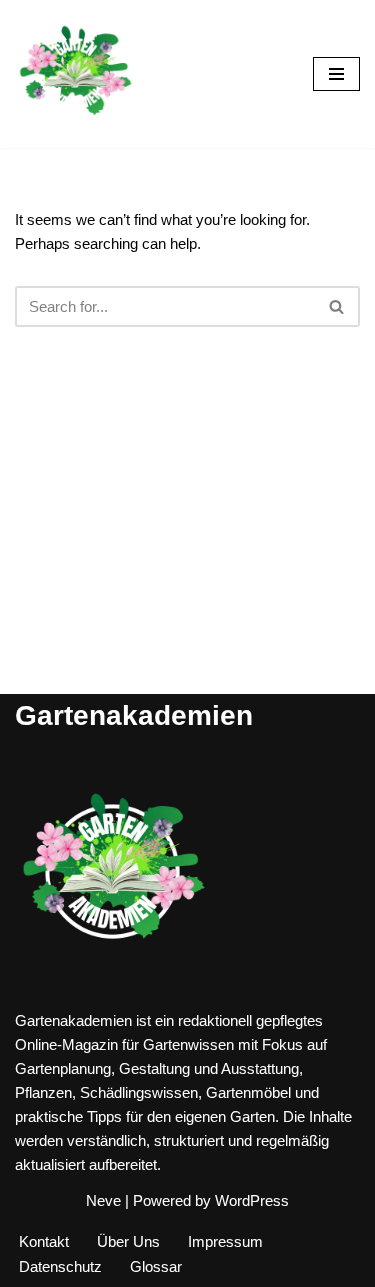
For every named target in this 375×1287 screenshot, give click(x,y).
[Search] (337, 306)
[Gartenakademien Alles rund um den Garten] (75, 74)
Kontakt (44, 1241)
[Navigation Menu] (336, 74)
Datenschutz (60, 1266)
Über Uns (128, 1241)
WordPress (252, 1200)
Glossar (156, 1266)
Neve (103, 1200)
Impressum (225, 1241)
